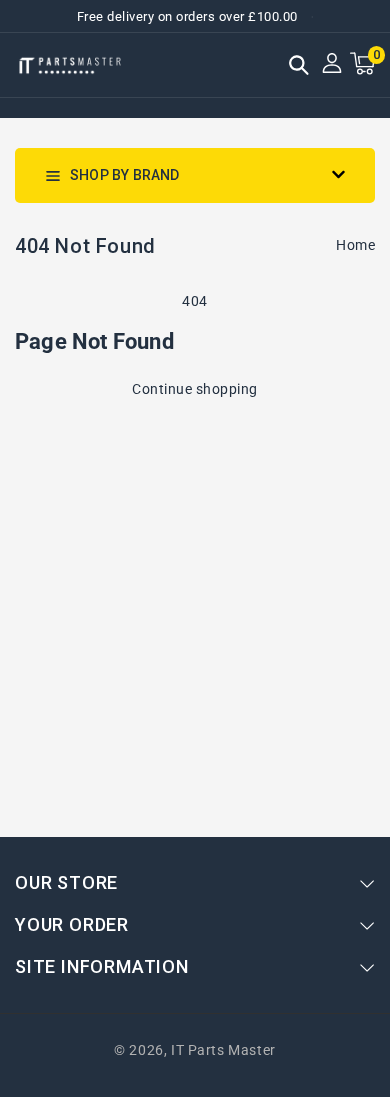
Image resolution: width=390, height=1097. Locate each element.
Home (355, 245)
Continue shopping (195, 389)
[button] (299, 67)
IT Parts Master (223, 1050)
